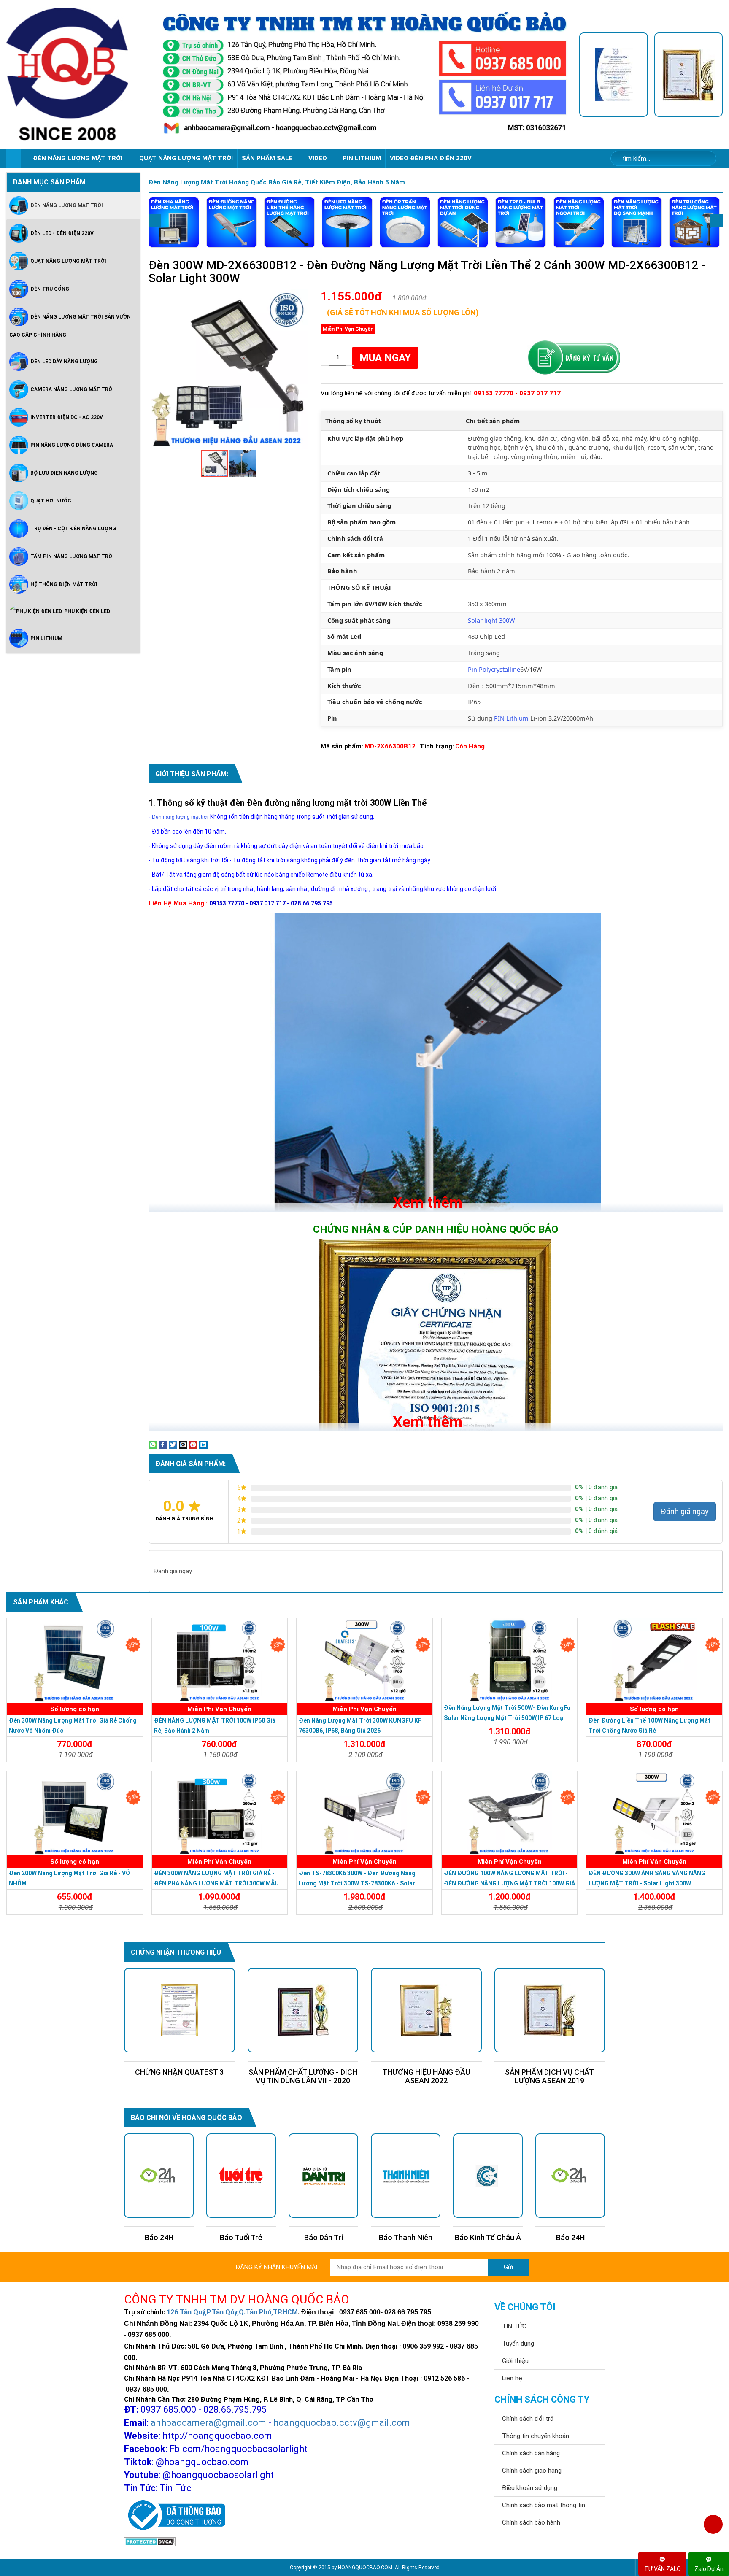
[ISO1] (613, 75)
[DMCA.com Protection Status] (150, 2541)
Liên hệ (512, 2378)
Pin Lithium (362, 158)
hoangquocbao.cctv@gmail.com (342, 2423)
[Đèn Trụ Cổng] (694, 222)
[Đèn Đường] (232, 222)
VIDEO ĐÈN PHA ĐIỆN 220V (431, 158)
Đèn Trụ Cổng (50, 289)
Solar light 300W (491, 620)
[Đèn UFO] (347, 222)
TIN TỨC (514, 2326)
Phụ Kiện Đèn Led (87, 611)
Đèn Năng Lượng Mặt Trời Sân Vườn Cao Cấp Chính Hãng (70, 326)
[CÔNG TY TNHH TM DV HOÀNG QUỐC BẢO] (365, 75)
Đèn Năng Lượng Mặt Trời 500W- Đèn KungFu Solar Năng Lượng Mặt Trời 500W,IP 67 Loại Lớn (507, 1718)
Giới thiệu (515, 2361)
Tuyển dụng (518, 2344)
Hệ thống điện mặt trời (64, 584)
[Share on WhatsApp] (153, 1445)
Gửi (508, 2267)
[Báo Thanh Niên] (323, 2176)
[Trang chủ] (13, 158)
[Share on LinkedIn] (203, 1445)
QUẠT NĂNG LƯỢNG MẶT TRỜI (186, 158)
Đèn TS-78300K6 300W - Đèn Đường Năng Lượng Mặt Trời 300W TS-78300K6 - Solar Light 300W (357, 1883)
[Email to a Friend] (183, 1445)
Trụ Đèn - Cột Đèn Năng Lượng (73, 529)
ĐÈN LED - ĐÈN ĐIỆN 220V (62, 233)
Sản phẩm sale (268, 158)
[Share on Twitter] (173, 1445)
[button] (300, 297)
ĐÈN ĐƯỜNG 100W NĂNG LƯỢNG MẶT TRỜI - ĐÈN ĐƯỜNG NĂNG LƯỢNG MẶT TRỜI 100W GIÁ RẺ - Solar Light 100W (509, 1883)
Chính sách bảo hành (531, 2522)
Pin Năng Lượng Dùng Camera (72, 445)
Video (319, 158)
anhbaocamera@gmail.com (208, 2423)
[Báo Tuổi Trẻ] (159, 2176)
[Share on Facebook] (163, 1445)
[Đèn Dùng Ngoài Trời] (579, 222)
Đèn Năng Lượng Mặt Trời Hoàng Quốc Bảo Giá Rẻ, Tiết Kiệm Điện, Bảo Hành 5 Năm (277, 182)
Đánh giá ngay (685, 1511)
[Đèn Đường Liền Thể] (289, 222)
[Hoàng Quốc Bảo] (78, 74)
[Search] (704, 159)
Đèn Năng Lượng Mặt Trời (67, 205)
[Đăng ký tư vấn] (574, 358)
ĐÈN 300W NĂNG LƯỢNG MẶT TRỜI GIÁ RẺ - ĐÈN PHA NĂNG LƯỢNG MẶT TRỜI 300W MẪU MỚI (216, 1883)
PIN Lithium (511, 718)
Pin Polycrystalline (494, 669)
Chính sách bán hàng (531, 2453)
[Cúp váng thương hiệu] (688, 75)
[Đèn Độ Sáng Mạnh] (637, 222)
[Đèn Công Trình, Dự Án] (463, 222)
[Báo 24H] (488, 2176)
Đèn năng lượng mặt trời (180, 817)
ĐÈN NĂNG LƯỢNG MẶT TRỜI (78, 158)
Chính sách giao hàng (532, 2471)
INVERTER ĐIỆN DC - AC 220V (67, 417)
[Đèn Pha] (174, 222)
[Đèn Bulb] (521, 222)
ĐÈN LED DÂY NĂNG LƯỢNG (64, 362)
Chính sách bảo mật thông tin (544, 2505)
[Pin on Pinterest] (193, 1445)
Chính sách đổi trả (528, 2419)
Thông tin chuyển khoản (536, 2436)
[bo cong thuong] (175, 2516)
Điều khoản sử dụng (530, 2488)
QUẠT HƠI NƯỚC (51, 501)
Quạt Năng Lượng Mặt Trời (68, 261)
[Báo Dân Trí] (241, 2176)
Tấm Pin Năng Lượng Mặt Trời (72, 556)
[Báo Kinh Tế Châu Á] (406, 2176)
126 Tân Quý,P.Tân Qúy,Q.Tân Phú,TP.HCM (232, 2312)
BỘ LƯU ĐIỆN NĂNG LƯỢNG (64, 473)
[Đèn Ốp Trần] (405, 222)
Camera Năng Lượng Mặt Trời (72, 389)
